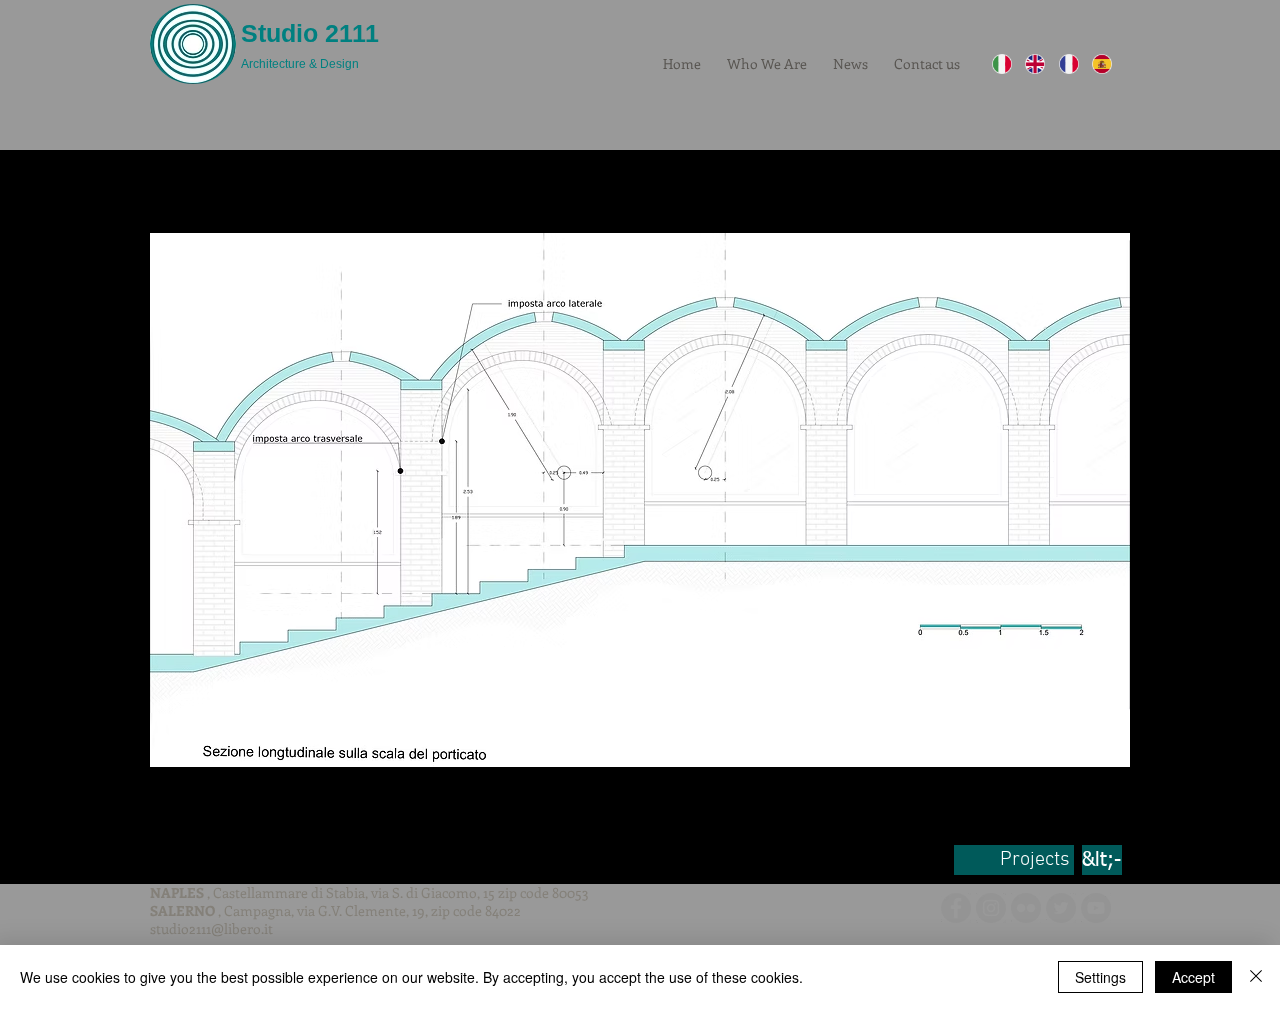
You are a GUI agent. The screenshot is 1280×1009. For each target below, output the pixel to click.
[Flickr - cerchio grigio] (1026, 908)
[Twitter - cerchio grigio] (1061, 908)
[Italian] (1002, 64)
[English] (1034, 64)
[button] (640, 499)
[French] (1068, 64)
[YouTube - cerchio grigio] (1096, 908)
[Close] (1256, 977)
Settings (1100, 977)
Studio (279, 33)
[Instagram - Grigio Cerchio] (991, 908)
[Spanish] (1101, 64)
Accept (1193, 977)
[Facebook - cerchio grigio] (956, 908)
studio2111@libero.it (211, 928)
